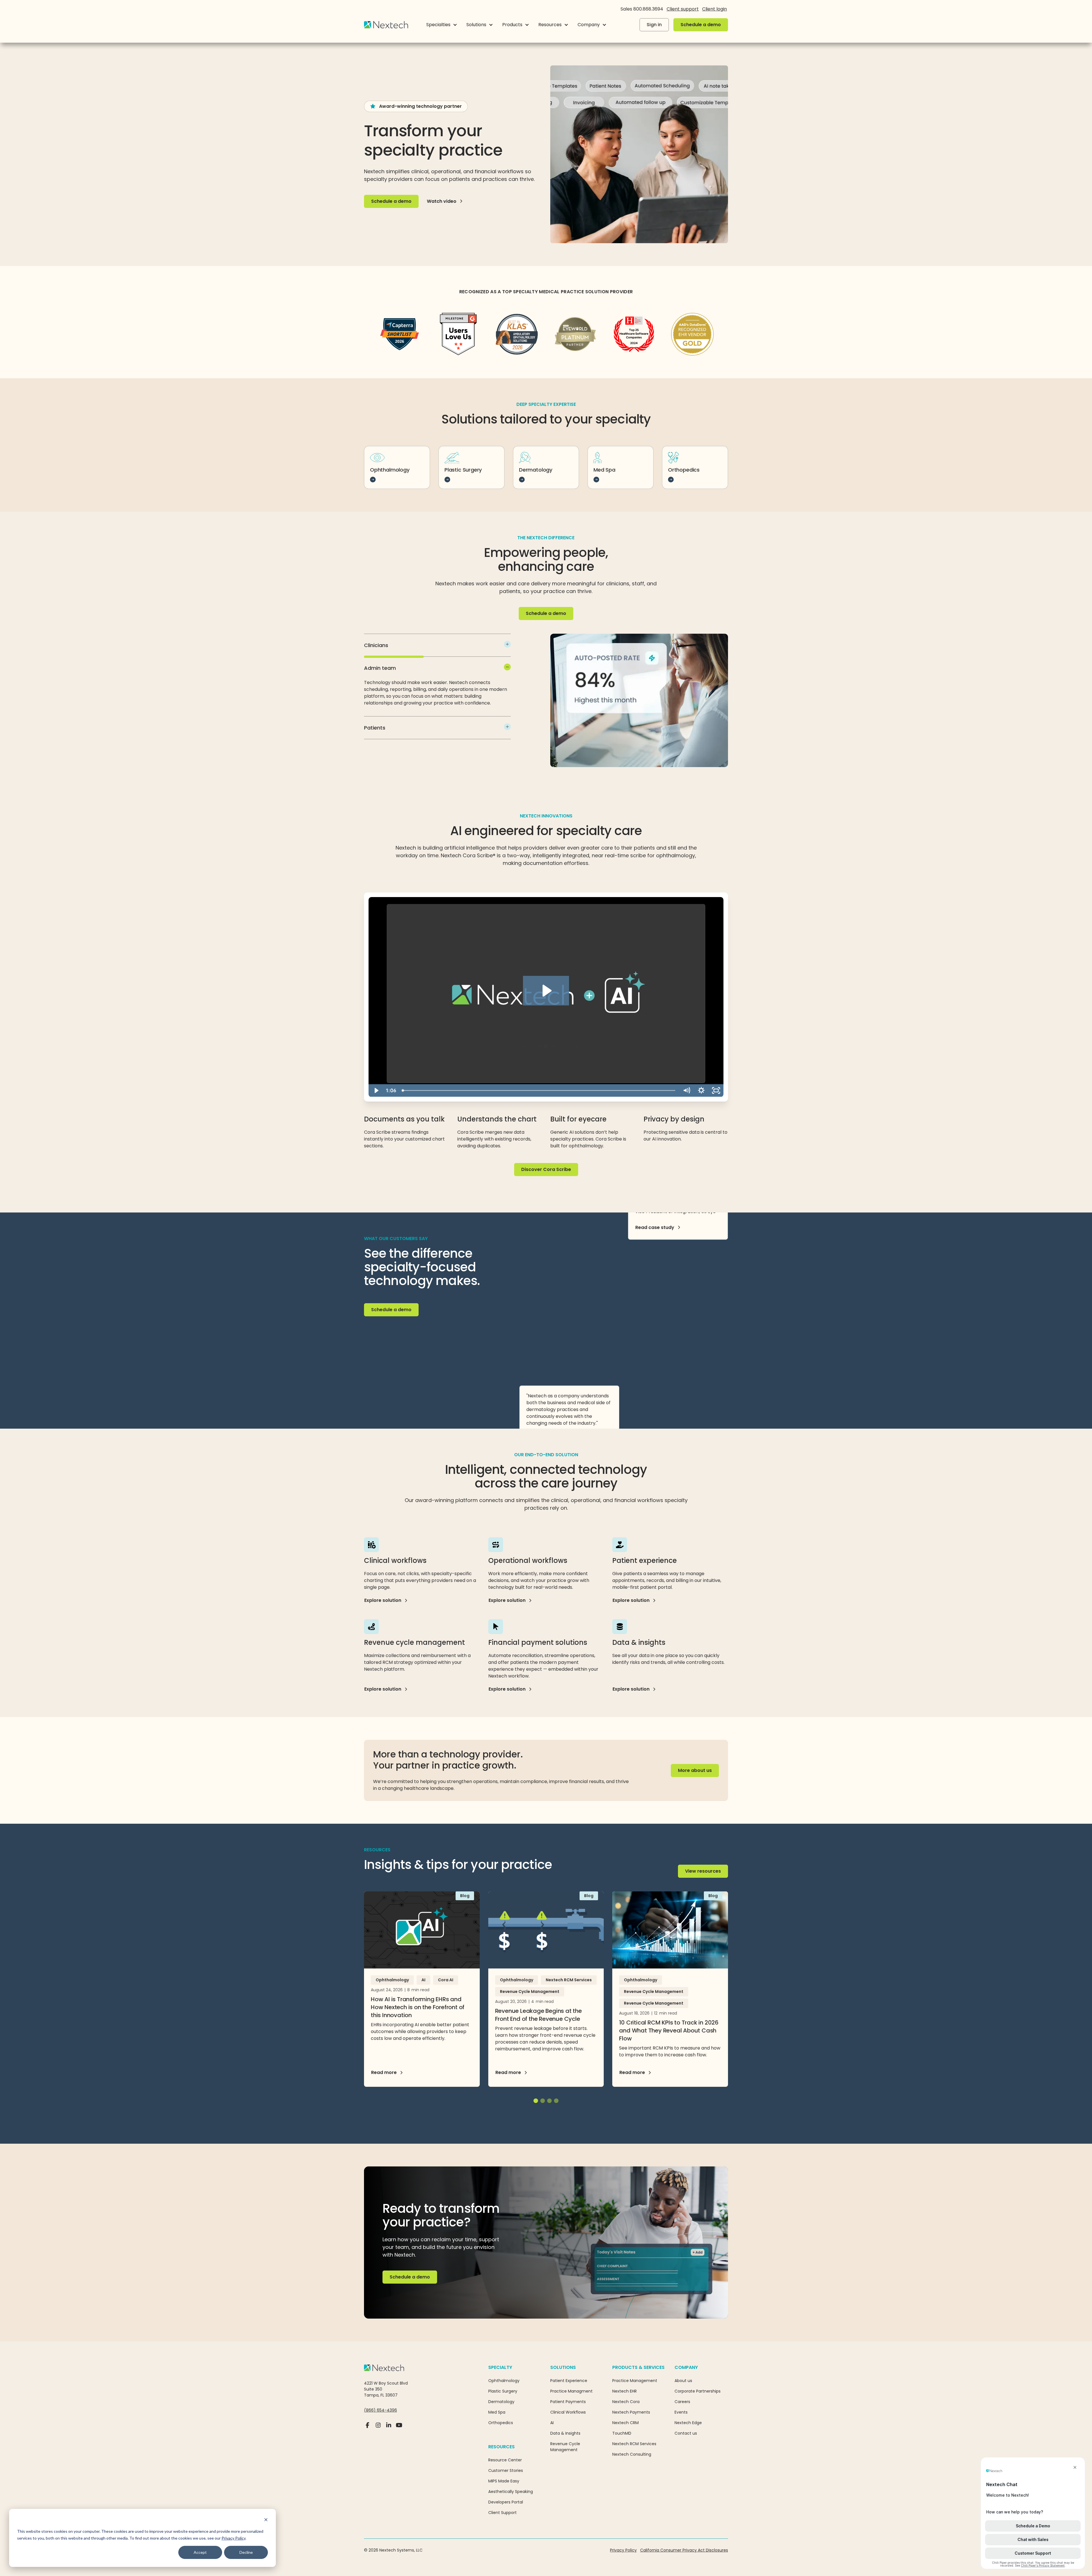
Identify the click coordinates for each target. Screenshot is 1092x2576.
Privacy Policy (233, 2538)
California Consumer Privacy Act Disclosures (684, 2550)
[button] (442, 25)
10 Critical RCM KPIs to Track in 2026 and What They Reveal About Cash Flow (669, 2030)
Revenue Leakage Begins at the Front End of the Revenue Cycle (538, 2015)
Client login (714, 9)
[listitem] (437, 645)
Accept (200, 2552)
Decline (246, 2552)
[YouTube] (399, 2428)
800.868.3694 (648, 9)
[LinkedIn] (389, 2428)
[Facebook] (368, 2428)
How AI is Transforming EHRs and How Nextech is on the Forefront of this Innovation (418, 2007)
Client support (683, 9)
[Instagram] (378, 2428)
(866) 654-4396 (380, 2410)
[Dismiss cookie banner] (266, 2520)
